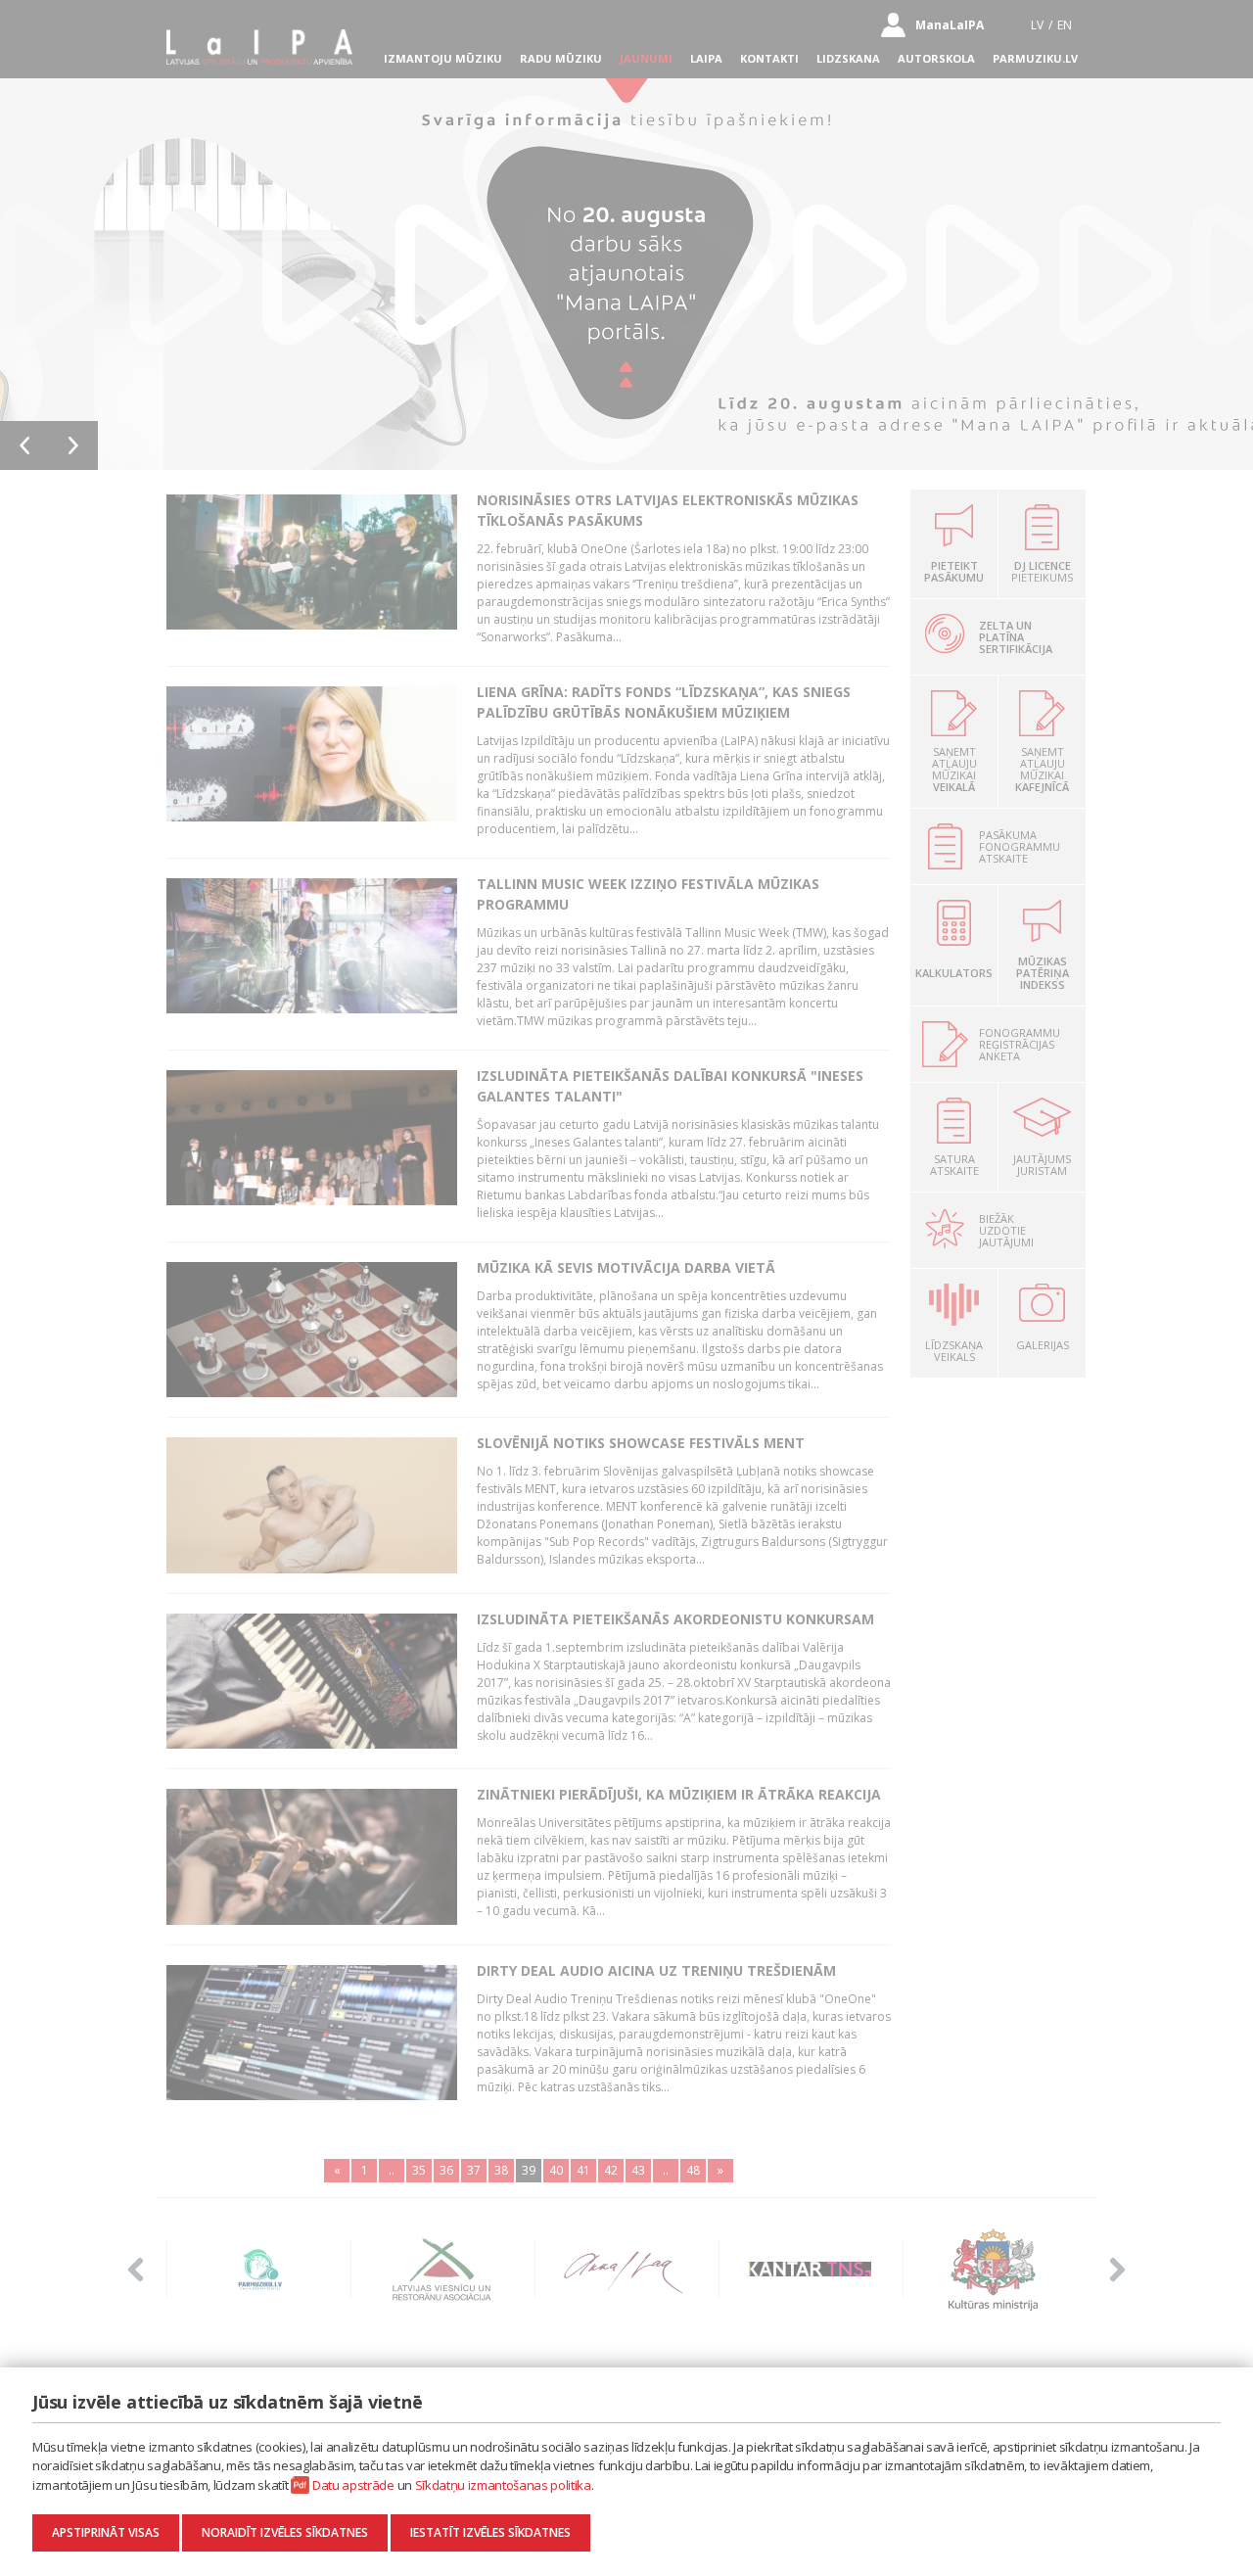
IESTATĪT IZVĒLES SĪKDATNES (490, 2532)
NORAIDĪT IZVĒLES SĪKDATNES (285, 2532)
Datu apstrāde (353, 2485)
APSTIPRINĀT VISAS (106, 2532)
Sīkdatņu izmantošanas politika (503, 2485)
